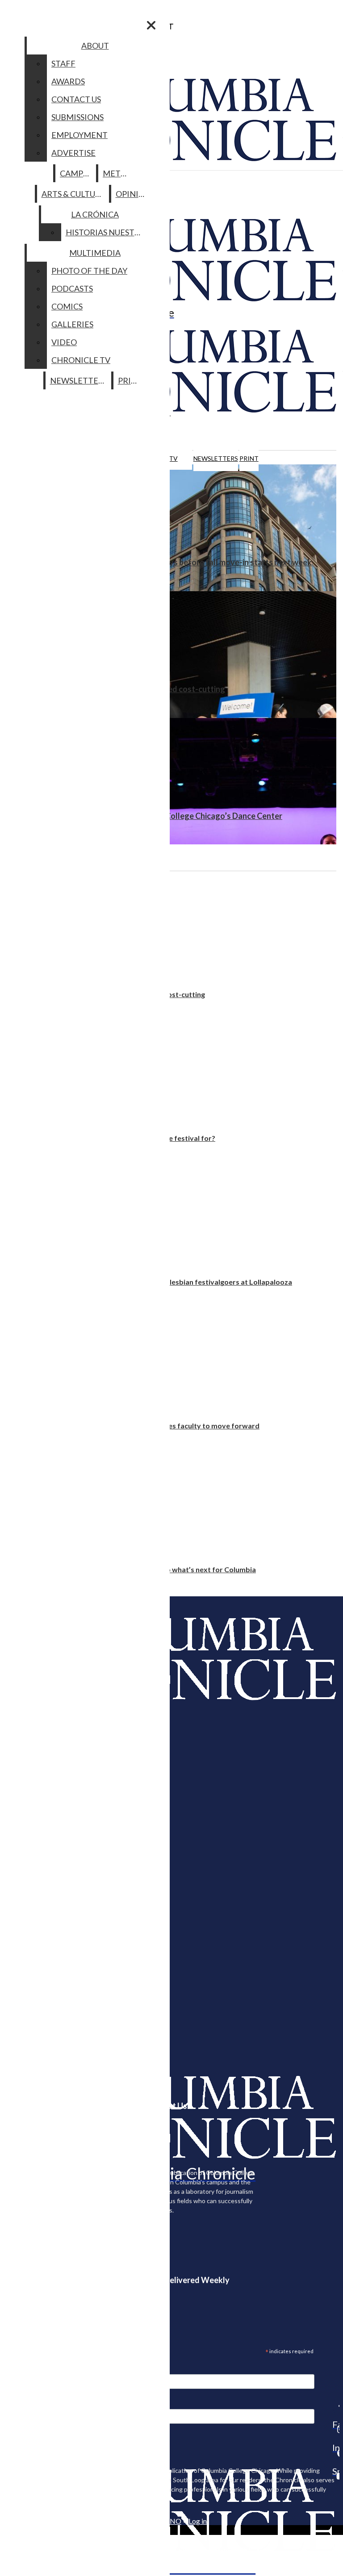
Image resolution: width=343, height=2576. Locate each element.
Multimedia (95, 253)
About (95, 46)
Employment (79, 135)
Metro (117, 173)
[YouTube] (336, 2476)
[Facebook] (336, 2406)
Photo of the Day (89, 271)
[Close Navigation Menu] (151, 25)
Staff (63, 63)
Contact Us (76, 99)
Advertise (73, 153)
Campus (76, 173)
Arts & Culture (73, 194)
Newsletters (216, 458)
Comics (67, 306)
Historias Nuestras (107, 232)
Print (249, 458)
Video (64, 342)
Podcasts (72, 288)
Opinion (133, 194)
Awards (68, 81)
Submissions (77, 117)
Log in (198, 2521)
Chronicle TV (81, 360)
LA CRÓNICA (95, 214)
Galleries (72, 324)
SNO (174, 2521)
